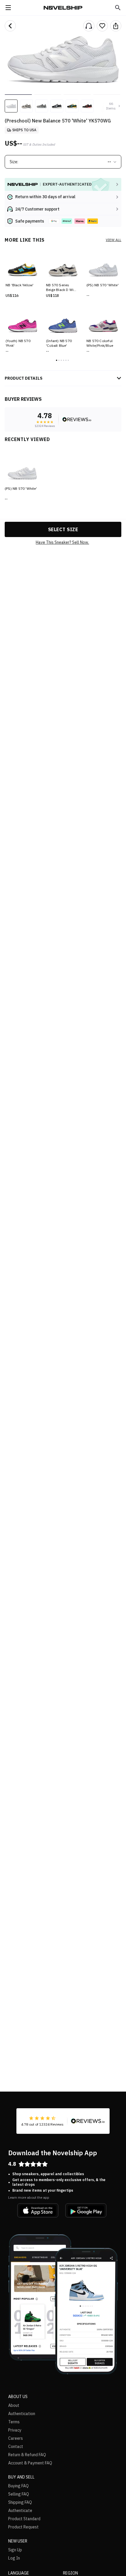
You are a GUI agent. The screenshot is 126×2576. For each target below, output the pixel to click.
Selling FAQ (19, 2494)
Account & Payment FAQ (30, 2463)
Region (70, 2573)
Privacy (15, 2430)
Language (19, 2573)
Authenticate (20, 2511)
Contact (16, 2447)
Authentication (22, 2414)
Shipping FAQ (20, 2502)
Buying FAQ (18, 2486)
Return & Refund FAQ (27, 2455)
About (14, 2405)
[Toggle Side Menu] (8, 8)
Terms (14, 2422)
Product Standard (24, 2519)
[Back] (10, 26)
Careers (16, 2438)
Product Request (23, 2527)
